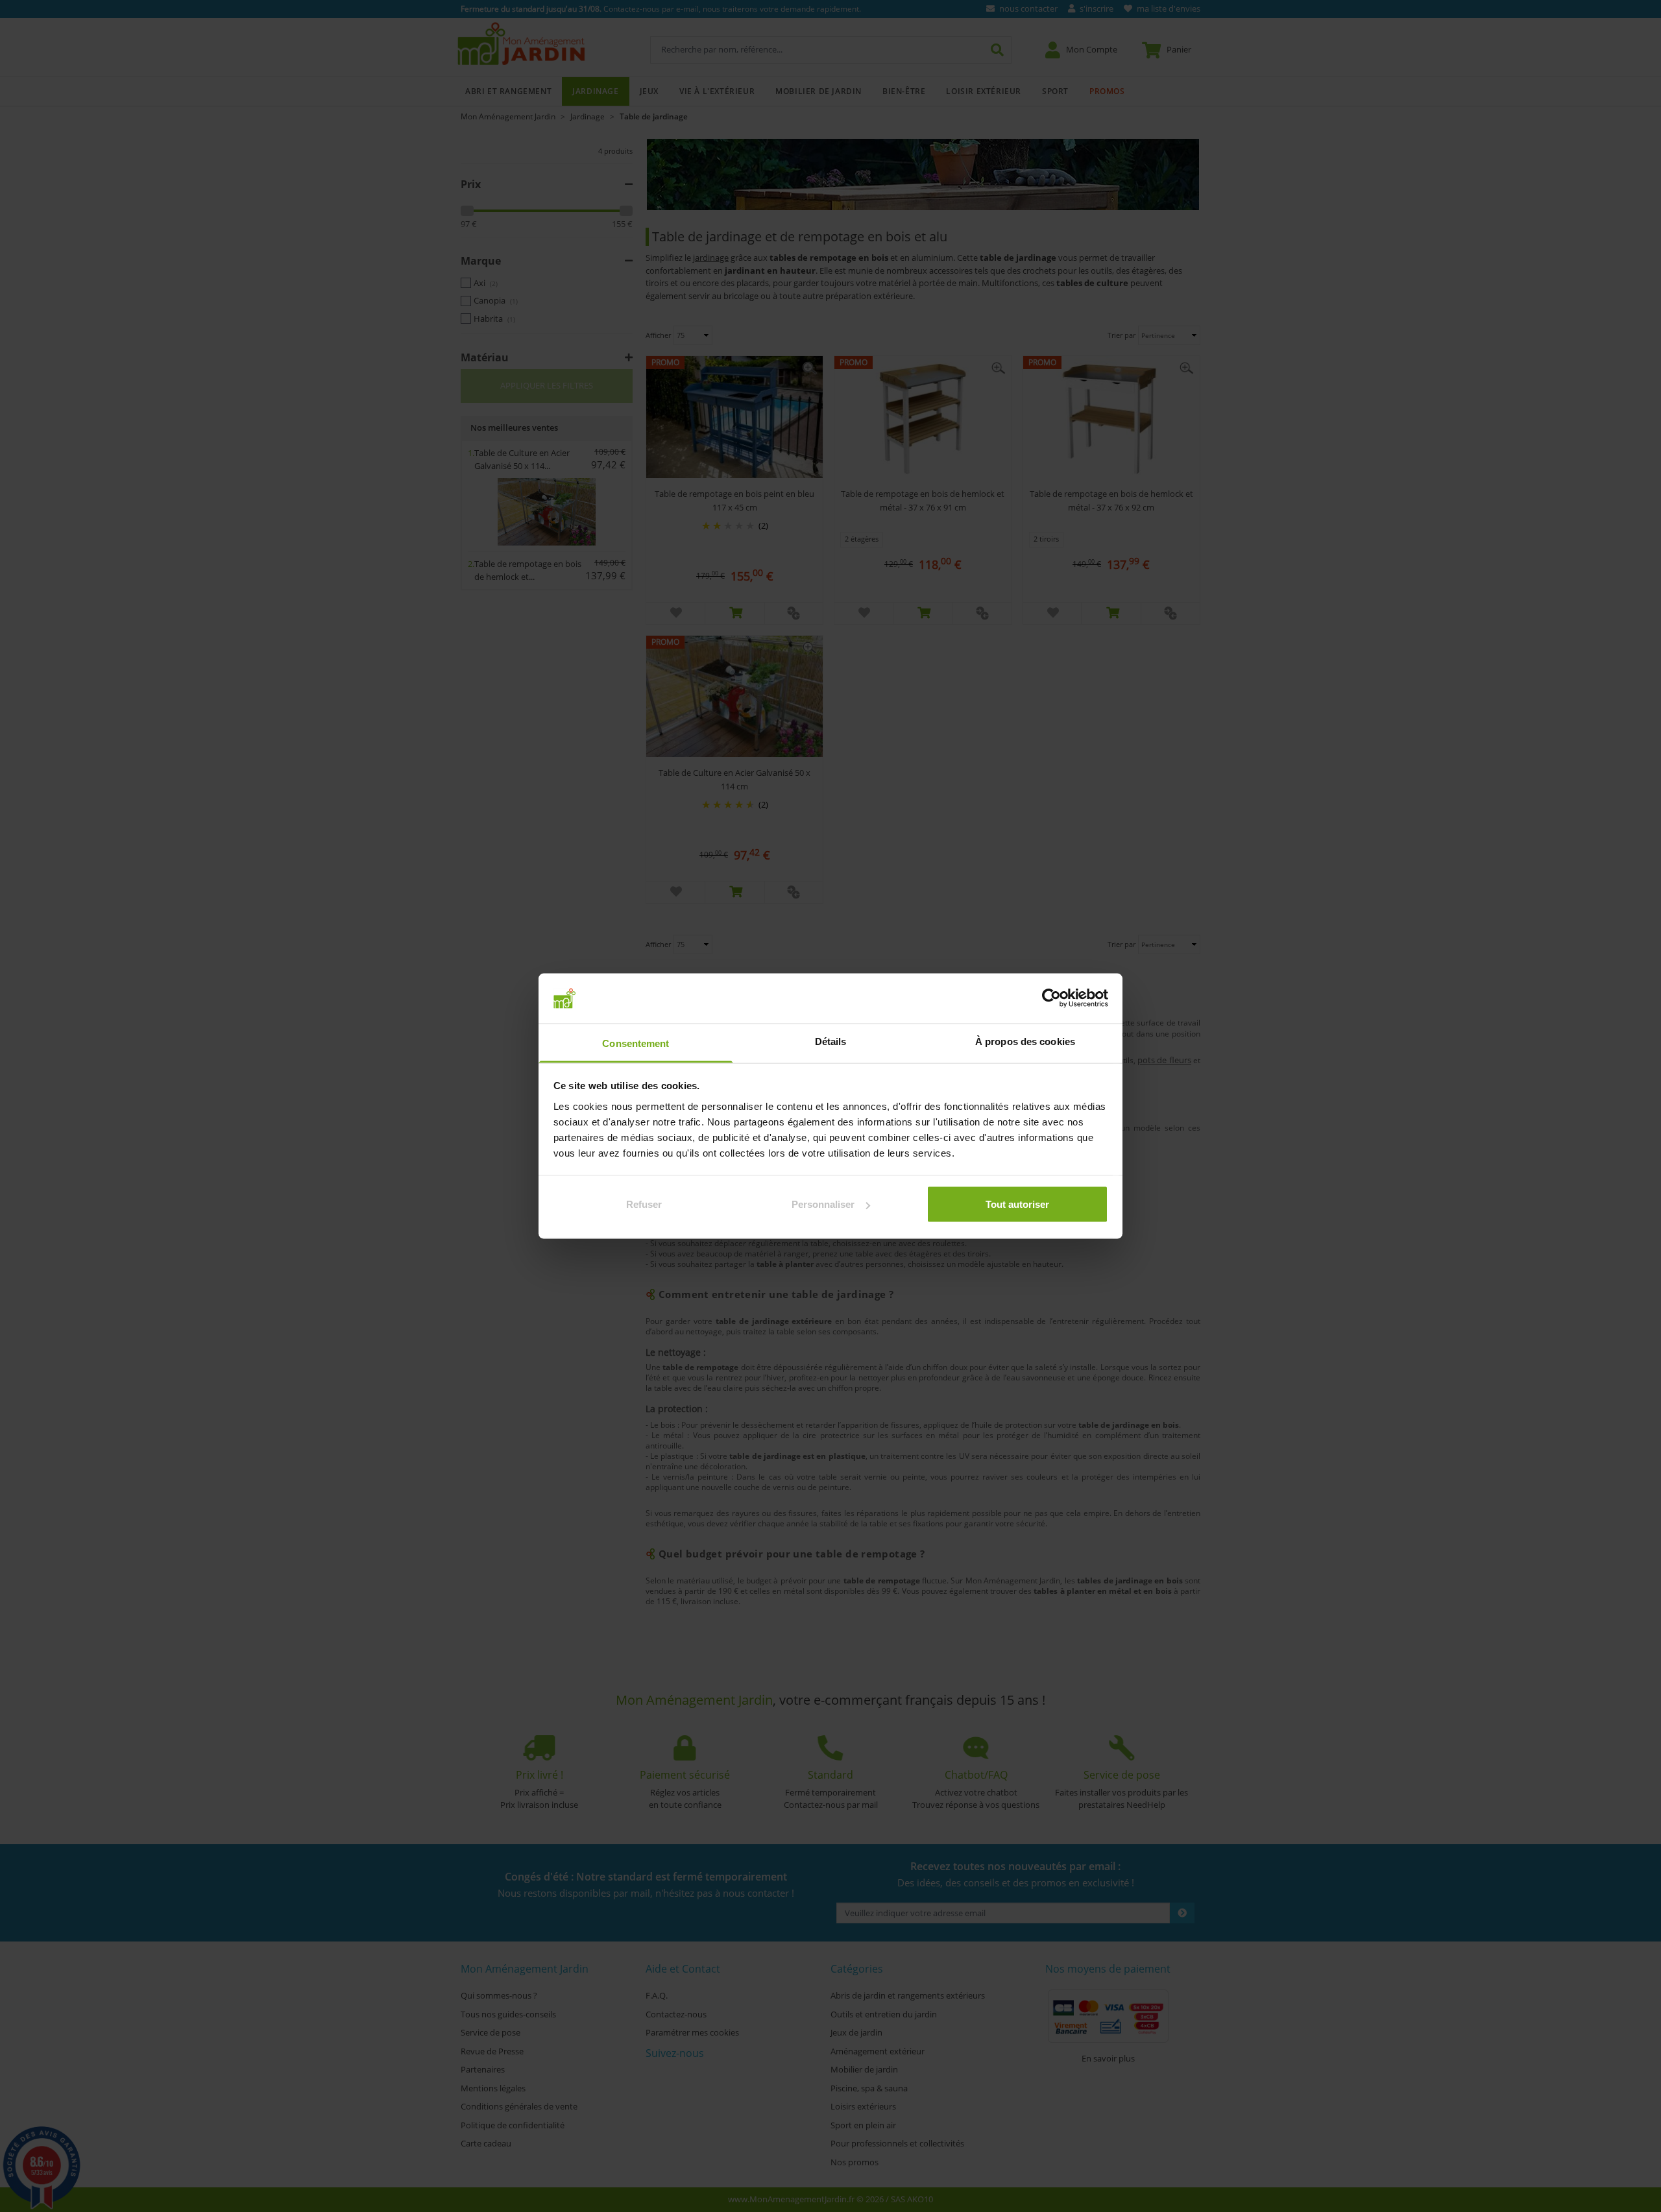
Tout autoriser (1017, 1204)
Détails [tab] (831, 1041)
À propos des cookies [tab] (1025, 1041)
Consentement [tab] (636, 1043)
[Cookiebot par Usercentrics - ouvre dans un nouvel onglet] (1051, 998)
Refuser (644, 1204)
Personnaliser (823, 1204)
